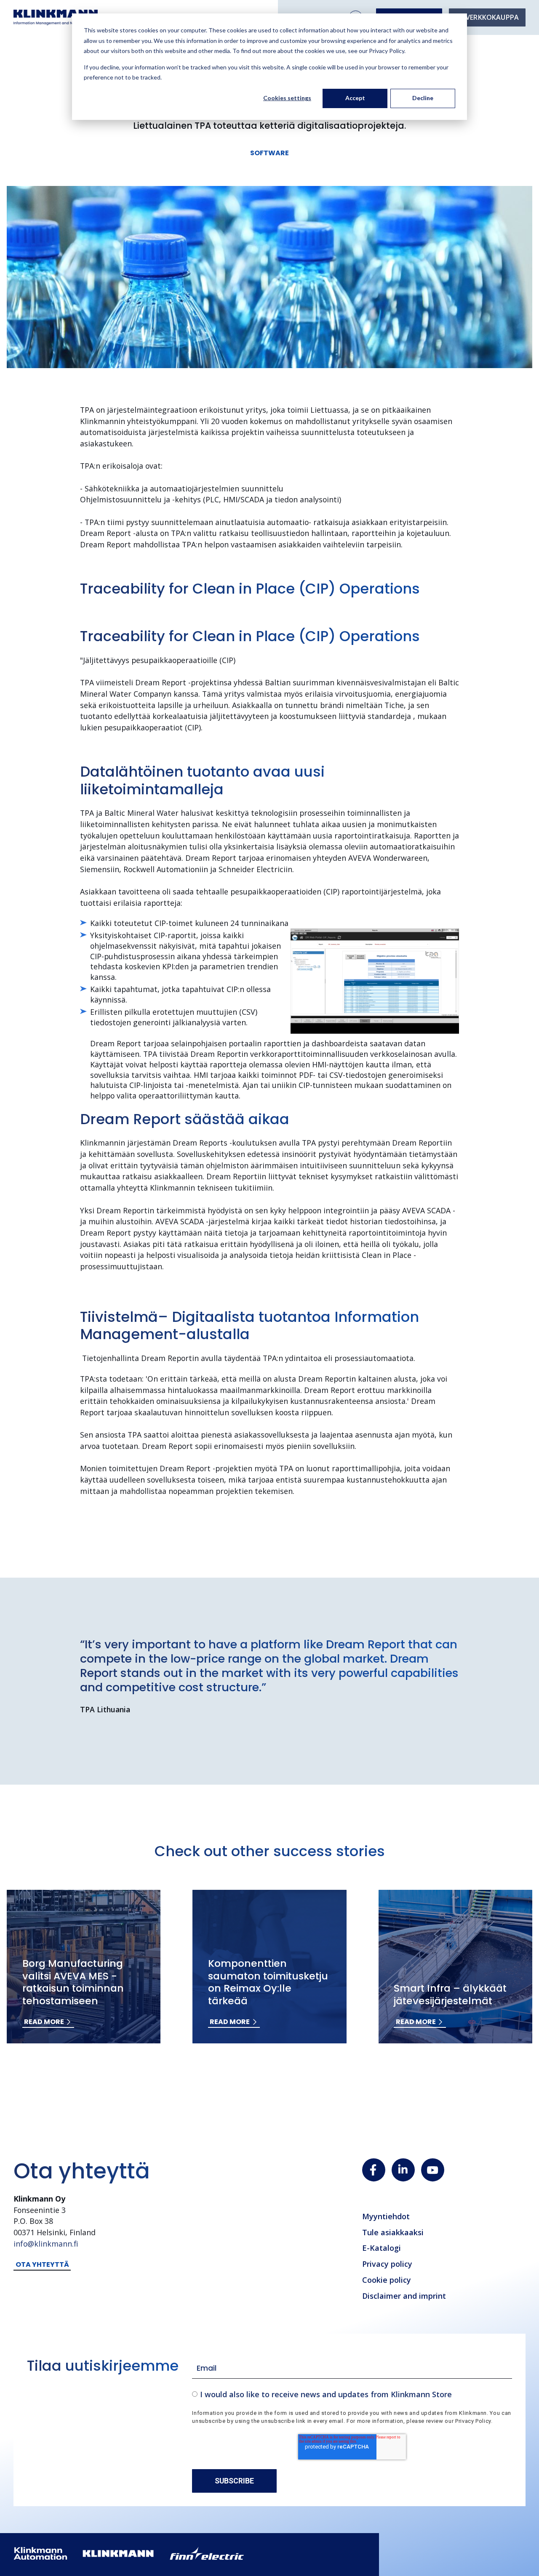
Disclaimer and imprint (404, 2296)
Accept (355, 98)
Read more (44, 2022)
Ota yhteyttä (42, 2264)
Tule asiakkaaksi (393, 2232)
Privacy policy (387, 2264)
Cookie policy (387, 2280)
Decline (423, 98)
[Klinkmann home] (56, 17)
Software (269, 153)
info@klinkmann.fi (46, 2244)
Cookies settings (287, 98)
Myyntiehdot (386, 2216)
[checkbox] (352, 2394)
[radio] (352, 2394)
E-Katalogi (382, 2248)
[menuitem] (487, 17)
